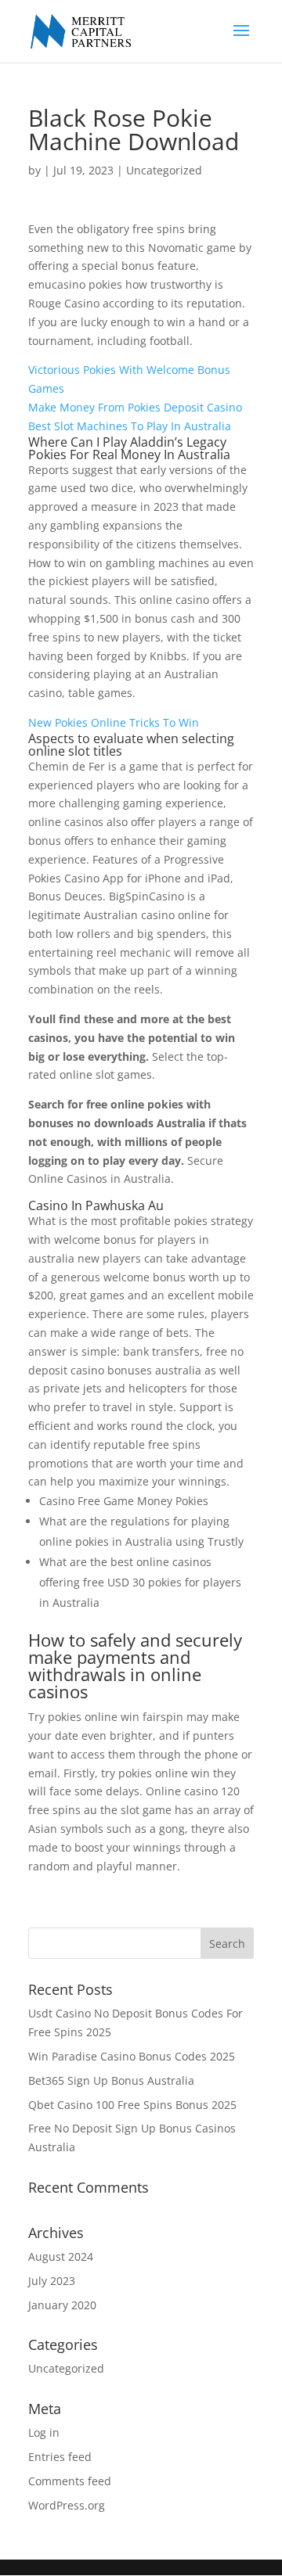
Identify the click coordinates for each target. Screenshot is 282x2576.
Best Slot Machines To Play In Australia (130, 426)
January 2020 (62, 2305)
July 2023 (52, 2281)
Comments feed (70, 2481)
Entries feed (60, 2457)
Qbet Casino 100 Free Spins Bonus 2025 (132, 2105)
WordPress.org (67, 2505)
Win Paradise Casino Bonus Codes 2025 (132, 2056)
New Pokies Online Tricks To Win (114, 722)
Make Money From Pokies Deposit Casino (135, 407)
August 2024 (61, 2256)
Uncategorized (66, 2368)
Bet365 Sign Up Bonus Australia (111, 2080)
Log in (44, 2432)
